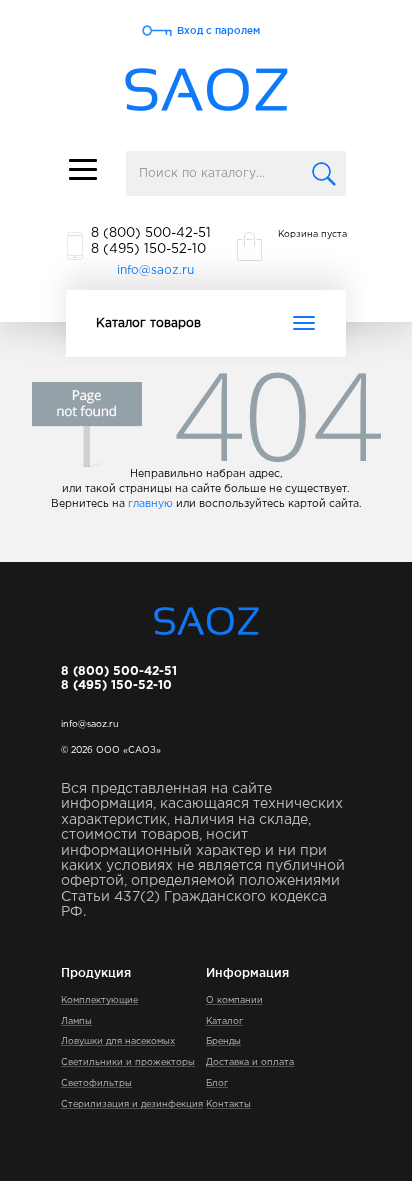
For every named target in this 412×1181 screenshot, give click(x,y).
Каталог (224, 1021)
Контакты (228, 1104)
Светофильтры (96, 1083)
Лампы (76, 1021)
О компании (234, 1000)
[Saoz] (206, 90)
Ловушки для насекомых (118, 1041)
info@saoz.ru (155, 270)
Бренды (223, 1041)
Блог (217, 1083)
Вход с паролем (218, 30)
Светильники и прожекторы (128, 1062)
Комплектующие (99, 1000)
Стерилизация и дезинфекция (132, 1104)
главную (150, 504)
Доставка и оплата (250, 1062)
